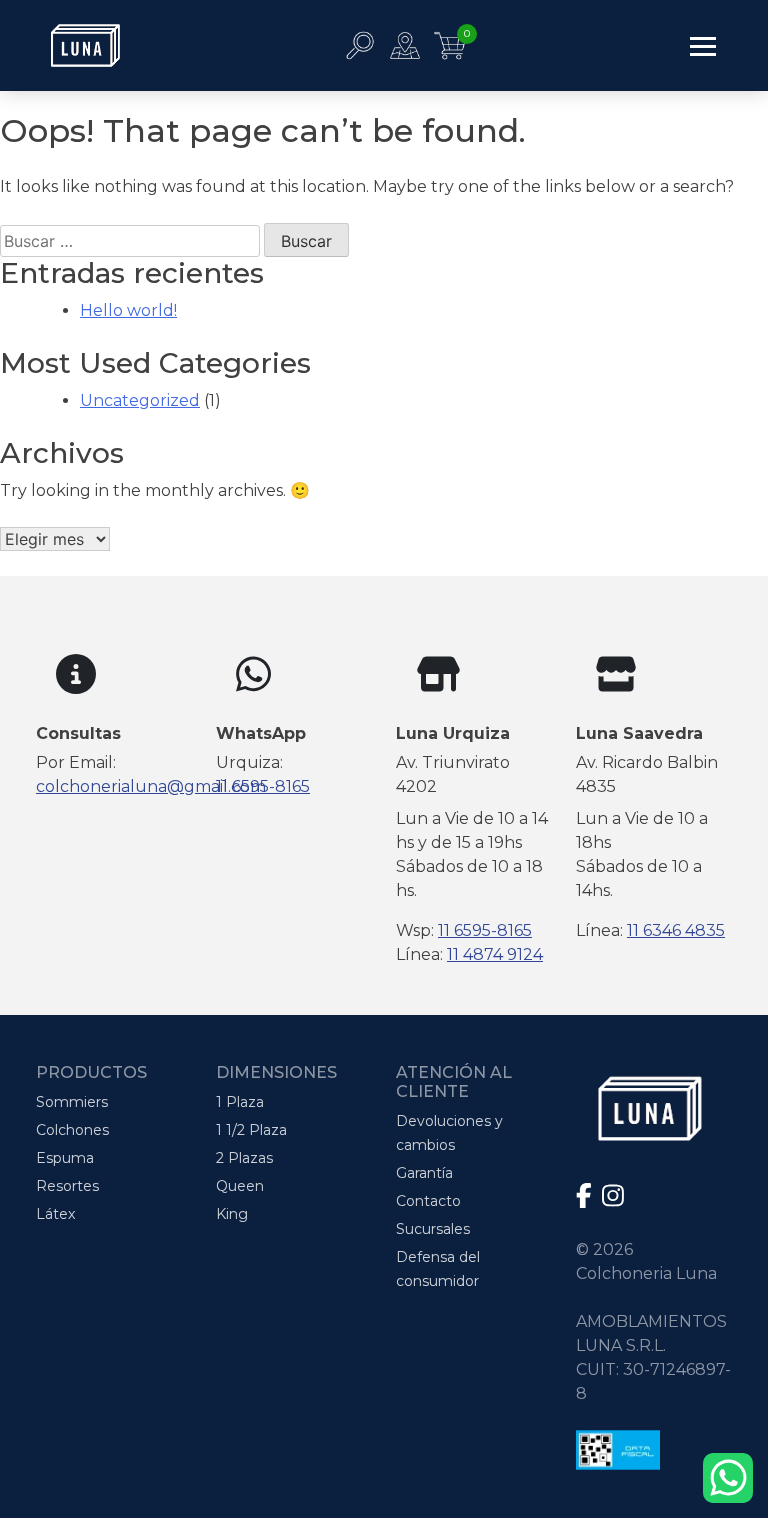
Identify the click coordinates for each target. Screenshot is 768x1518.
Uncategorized (140, 400)
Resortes (67, 1186)
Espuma (65, 1158)
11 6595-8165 (263, 786)
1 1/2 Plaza (251, 1130)
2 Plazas (244, 1158)
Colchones (72, 1130)
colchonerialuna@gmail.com (151, 786)
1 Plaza (240, 1102)
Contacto (428, 1201)
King (232, 1214)
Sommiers (72, 1102)
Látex (55, 1214)
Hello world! (128, 310)
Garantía (424, 1173)
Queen (240, 1186)
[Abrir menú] (703, 45)
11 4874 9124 (495, 954)
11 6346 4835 (676, 930)
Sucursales (433, 1229)
